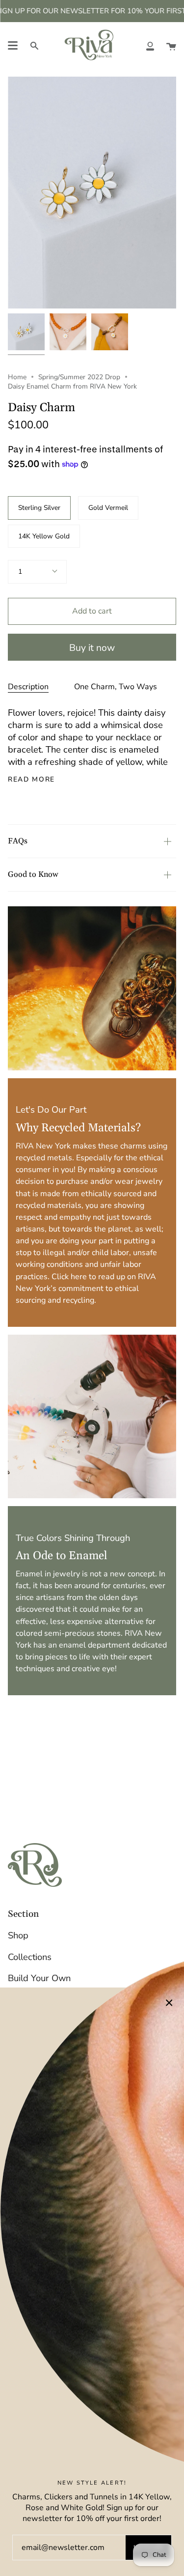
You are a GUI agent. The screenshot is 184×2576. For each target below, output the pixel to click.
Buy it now (92, 648)
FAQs (18, 841)
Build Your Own (39, 1978)
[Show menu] (13, 46)
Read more (31, 780)
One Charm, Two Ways (116, 687)
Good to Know (33, 874)
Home (17, 377)
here (79, 1276)
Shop (18, 1935)
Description (28, 687)
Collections (30, 1957)
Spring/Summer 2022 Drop (79, 377)
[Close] (169, 2002)
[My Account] (150, 45)
